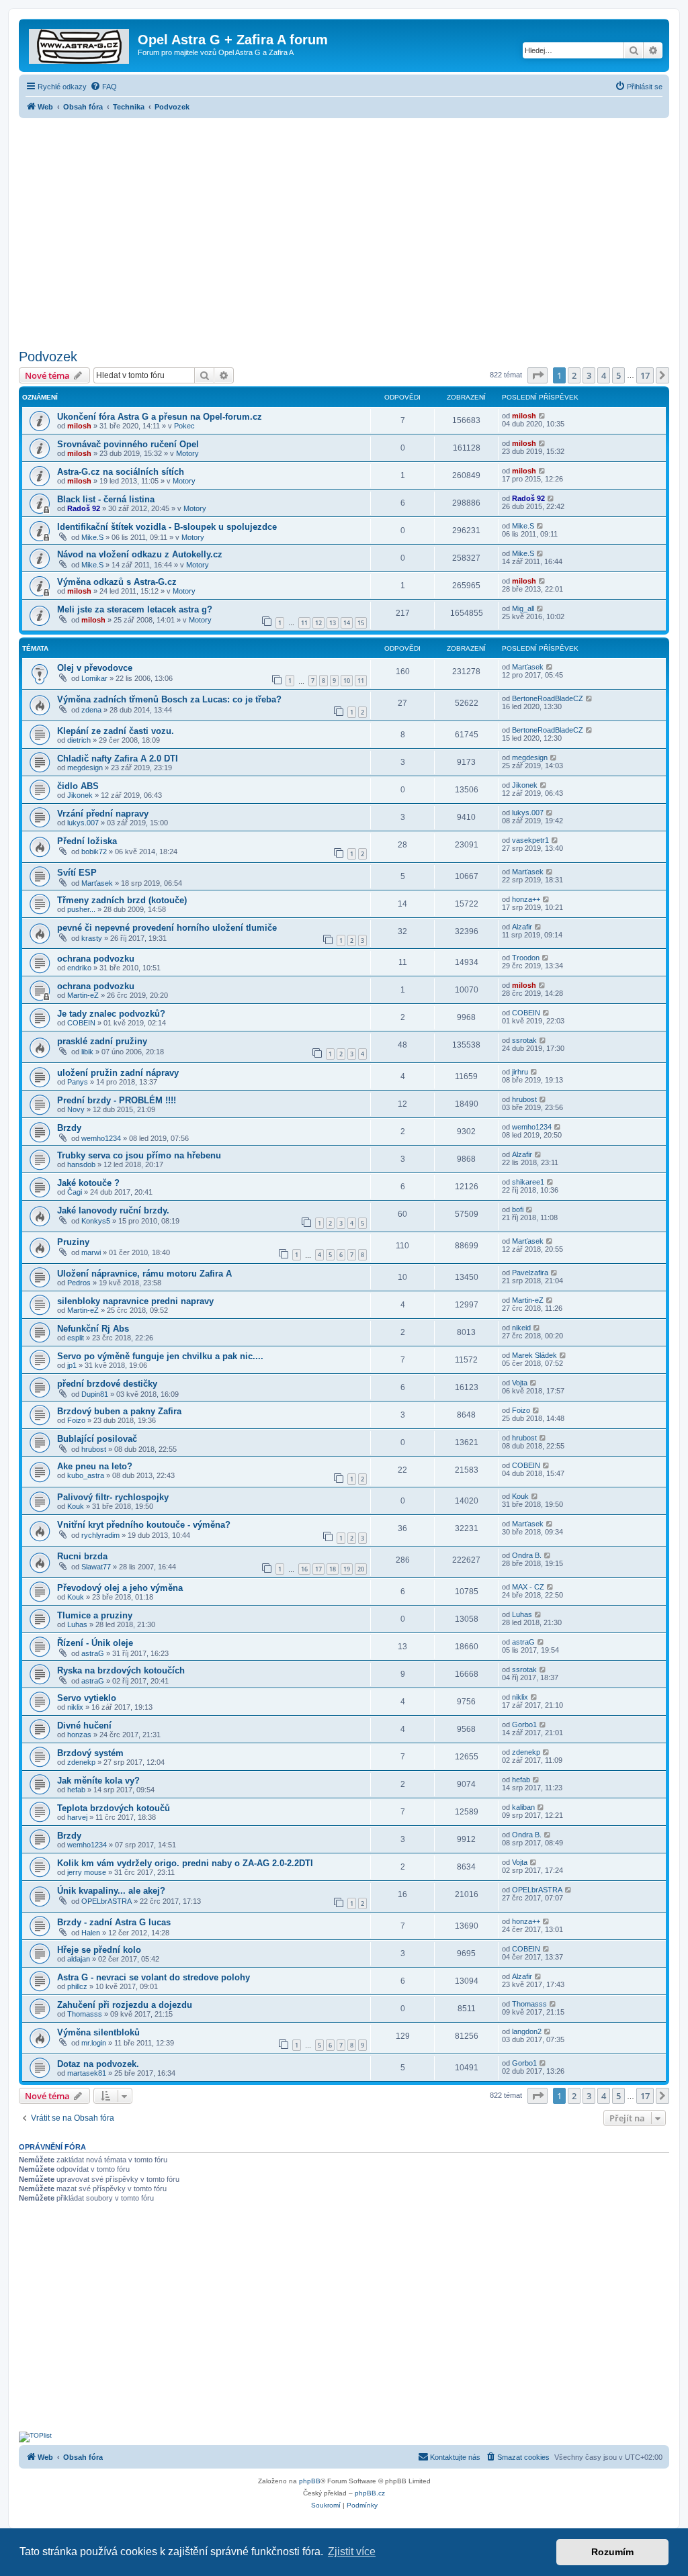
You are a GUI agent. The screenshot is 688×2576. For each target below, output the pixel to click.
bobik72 (94, 852)
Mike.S (92, 537)
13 (333, 623)
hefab (76, 1790)
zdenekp (81, 1762)
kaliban (523, 1807)
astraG (93, 1653)
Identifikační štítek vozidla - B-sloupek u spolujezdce (167, 527)
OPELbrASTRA (106, 1901)
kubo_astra (86, 1475)
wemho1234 (101, 1138)
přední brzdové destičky (107, 1384)
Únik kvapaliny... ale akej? (111, 1891)
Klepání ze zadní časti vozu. (116, 731)
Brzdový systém (90, 1753)
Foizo (76, 1420)
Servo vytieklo (87, 1698)
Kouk (76, 1506)
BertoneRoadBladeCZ (548, 698)
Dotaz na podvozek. (98, 2064)
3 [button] (589, 375)
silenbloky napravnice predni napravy (135, 1301)
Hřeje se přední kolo (99, 1950)
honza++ (526, 899)
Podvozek (48, 357)
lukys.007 (83, 823)
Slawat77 (96, 1567)
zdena (91, 710)
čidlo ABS (78, 786)
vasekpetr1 (530, 840)
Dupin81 (95, 1394)
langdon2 (527, 2031)
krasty (92, 938)
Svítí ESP (77, 873)
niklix (75, 1707)
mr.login (94, 2043)
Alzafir (522, 927)
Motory (187, 453)
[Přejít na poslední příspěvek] (543, 416)
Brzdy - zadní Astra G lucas (114, 1922)
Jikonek (80, 795)
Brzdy (69, 1128)
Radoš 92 (84, 508)
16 (304, 1569)
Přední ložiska (87, 841)
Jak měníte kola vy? (98, 1781)
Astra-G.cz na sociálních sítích (121, 472)
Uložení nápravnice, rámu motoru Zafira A (144, 1274)
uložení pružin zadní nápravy (118, 1073)
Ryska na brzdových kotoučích (121, 1670)
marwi (91, 1252)
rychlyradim (100, 1535)
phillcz (77, 1986)
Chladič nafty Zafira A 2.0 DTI (118, 758)
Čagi (75, 1192)
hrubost (524, 1099)
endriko (79, 968)
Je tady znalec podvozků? (111, 1014)
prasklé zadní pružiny (102, 1041)
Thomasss (85, 2014)
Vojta (520, 1383)
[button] (537, 375)
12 (318, 623)
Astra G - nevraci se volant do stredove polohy (154, 1977)
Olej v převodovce (95, 668)
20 (361, 1569)
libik (87, 1052)
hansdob (81, 1164)
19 (347, 1569)
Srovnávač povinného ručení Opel (128, 444)
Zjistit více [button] (352, 2551)
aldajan (79, 1959)
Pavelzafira (530, 1273)
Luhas (77, 1624)
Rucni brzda (82, 1556)
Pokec (184, 426)
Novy (76, 1109)
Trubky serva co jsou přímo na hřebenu (139, 1155)
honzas (79, 1735)
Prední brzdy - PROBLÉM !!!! (117, 1100)
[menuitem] (103, 87)
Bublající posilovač (97, 1439)
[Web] (80, 44)
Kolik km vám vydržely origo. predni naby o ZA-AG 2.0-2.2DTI (185, 1863)
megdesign (85, 768)
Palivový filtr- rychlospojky (113, 1497)
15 (361, 623)
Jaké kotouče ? (88, 1183)
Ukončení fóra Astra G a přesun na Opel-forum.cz (160, 417)
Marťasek (528, 667)
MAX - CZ (528, 1587)
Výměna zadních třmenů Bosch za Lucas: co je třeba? (169, 699)
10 (347, 681)
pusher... (81, 909)
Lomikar (94, 678)
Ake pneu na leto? (95, 1466)
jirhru (520, 1072)
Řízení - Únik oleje (95, 1643)
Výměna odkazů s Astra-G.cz (117, 582)
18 (333, 1569)
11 (304, 623)
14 (347, 623)
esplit (76, 1338)
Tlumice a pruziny (95, 1615)
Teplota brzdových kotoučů (114, 1808)
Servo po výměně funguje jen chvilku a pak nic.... (160, 1356)
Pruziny (73, 1242)
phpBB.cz (370, 2493)
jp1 (72, 1365)
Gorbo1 (524, 1724)
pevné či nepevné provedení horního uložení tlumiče (167, 928)
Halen (91, 1933)
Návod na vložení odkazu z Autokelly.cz (140, 554)
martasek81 (87, 2073)
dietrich (79, 740)
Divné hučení (84, 1726)
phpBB (310, 2481)
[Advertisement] (344, 230)
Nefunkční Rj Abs (93, 1329)
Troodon (526, 958)
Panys (78, 1082)
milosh (79, 426)
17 (318, 1569)
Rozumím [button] (612, 2552)
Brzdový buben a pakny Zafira (119, 1411)
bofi (518, 1209)
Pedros (79, 1283)
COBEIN (81, 1023)
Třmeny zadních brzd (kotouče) (122, 900)
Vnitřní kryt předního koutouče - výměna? (144, 1525)
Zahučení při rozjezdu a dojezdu (125, 2005)
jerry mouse (87, 1872)
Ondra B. (527, 1555)
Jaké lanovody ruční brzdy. (113, 1210)
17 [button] (645, 375)
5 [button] (618, 375)
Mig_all (523, 608)
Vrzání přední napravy (103, 814)
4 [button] (604, 375)
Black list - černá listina (106, 499)
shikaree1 (528, 1182)
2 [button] (574, 375)
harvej (77, 1817)
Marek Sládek (534, 1355)
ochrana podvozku (96, 959)
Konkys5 (96, 1221)
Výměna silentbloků (98, 2032)
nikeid (521, 1328)
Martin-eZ (83, 995)
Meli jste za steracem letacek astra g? (135, 609)
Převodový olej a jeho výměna (120, 1588)
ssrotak (524, 1040)
